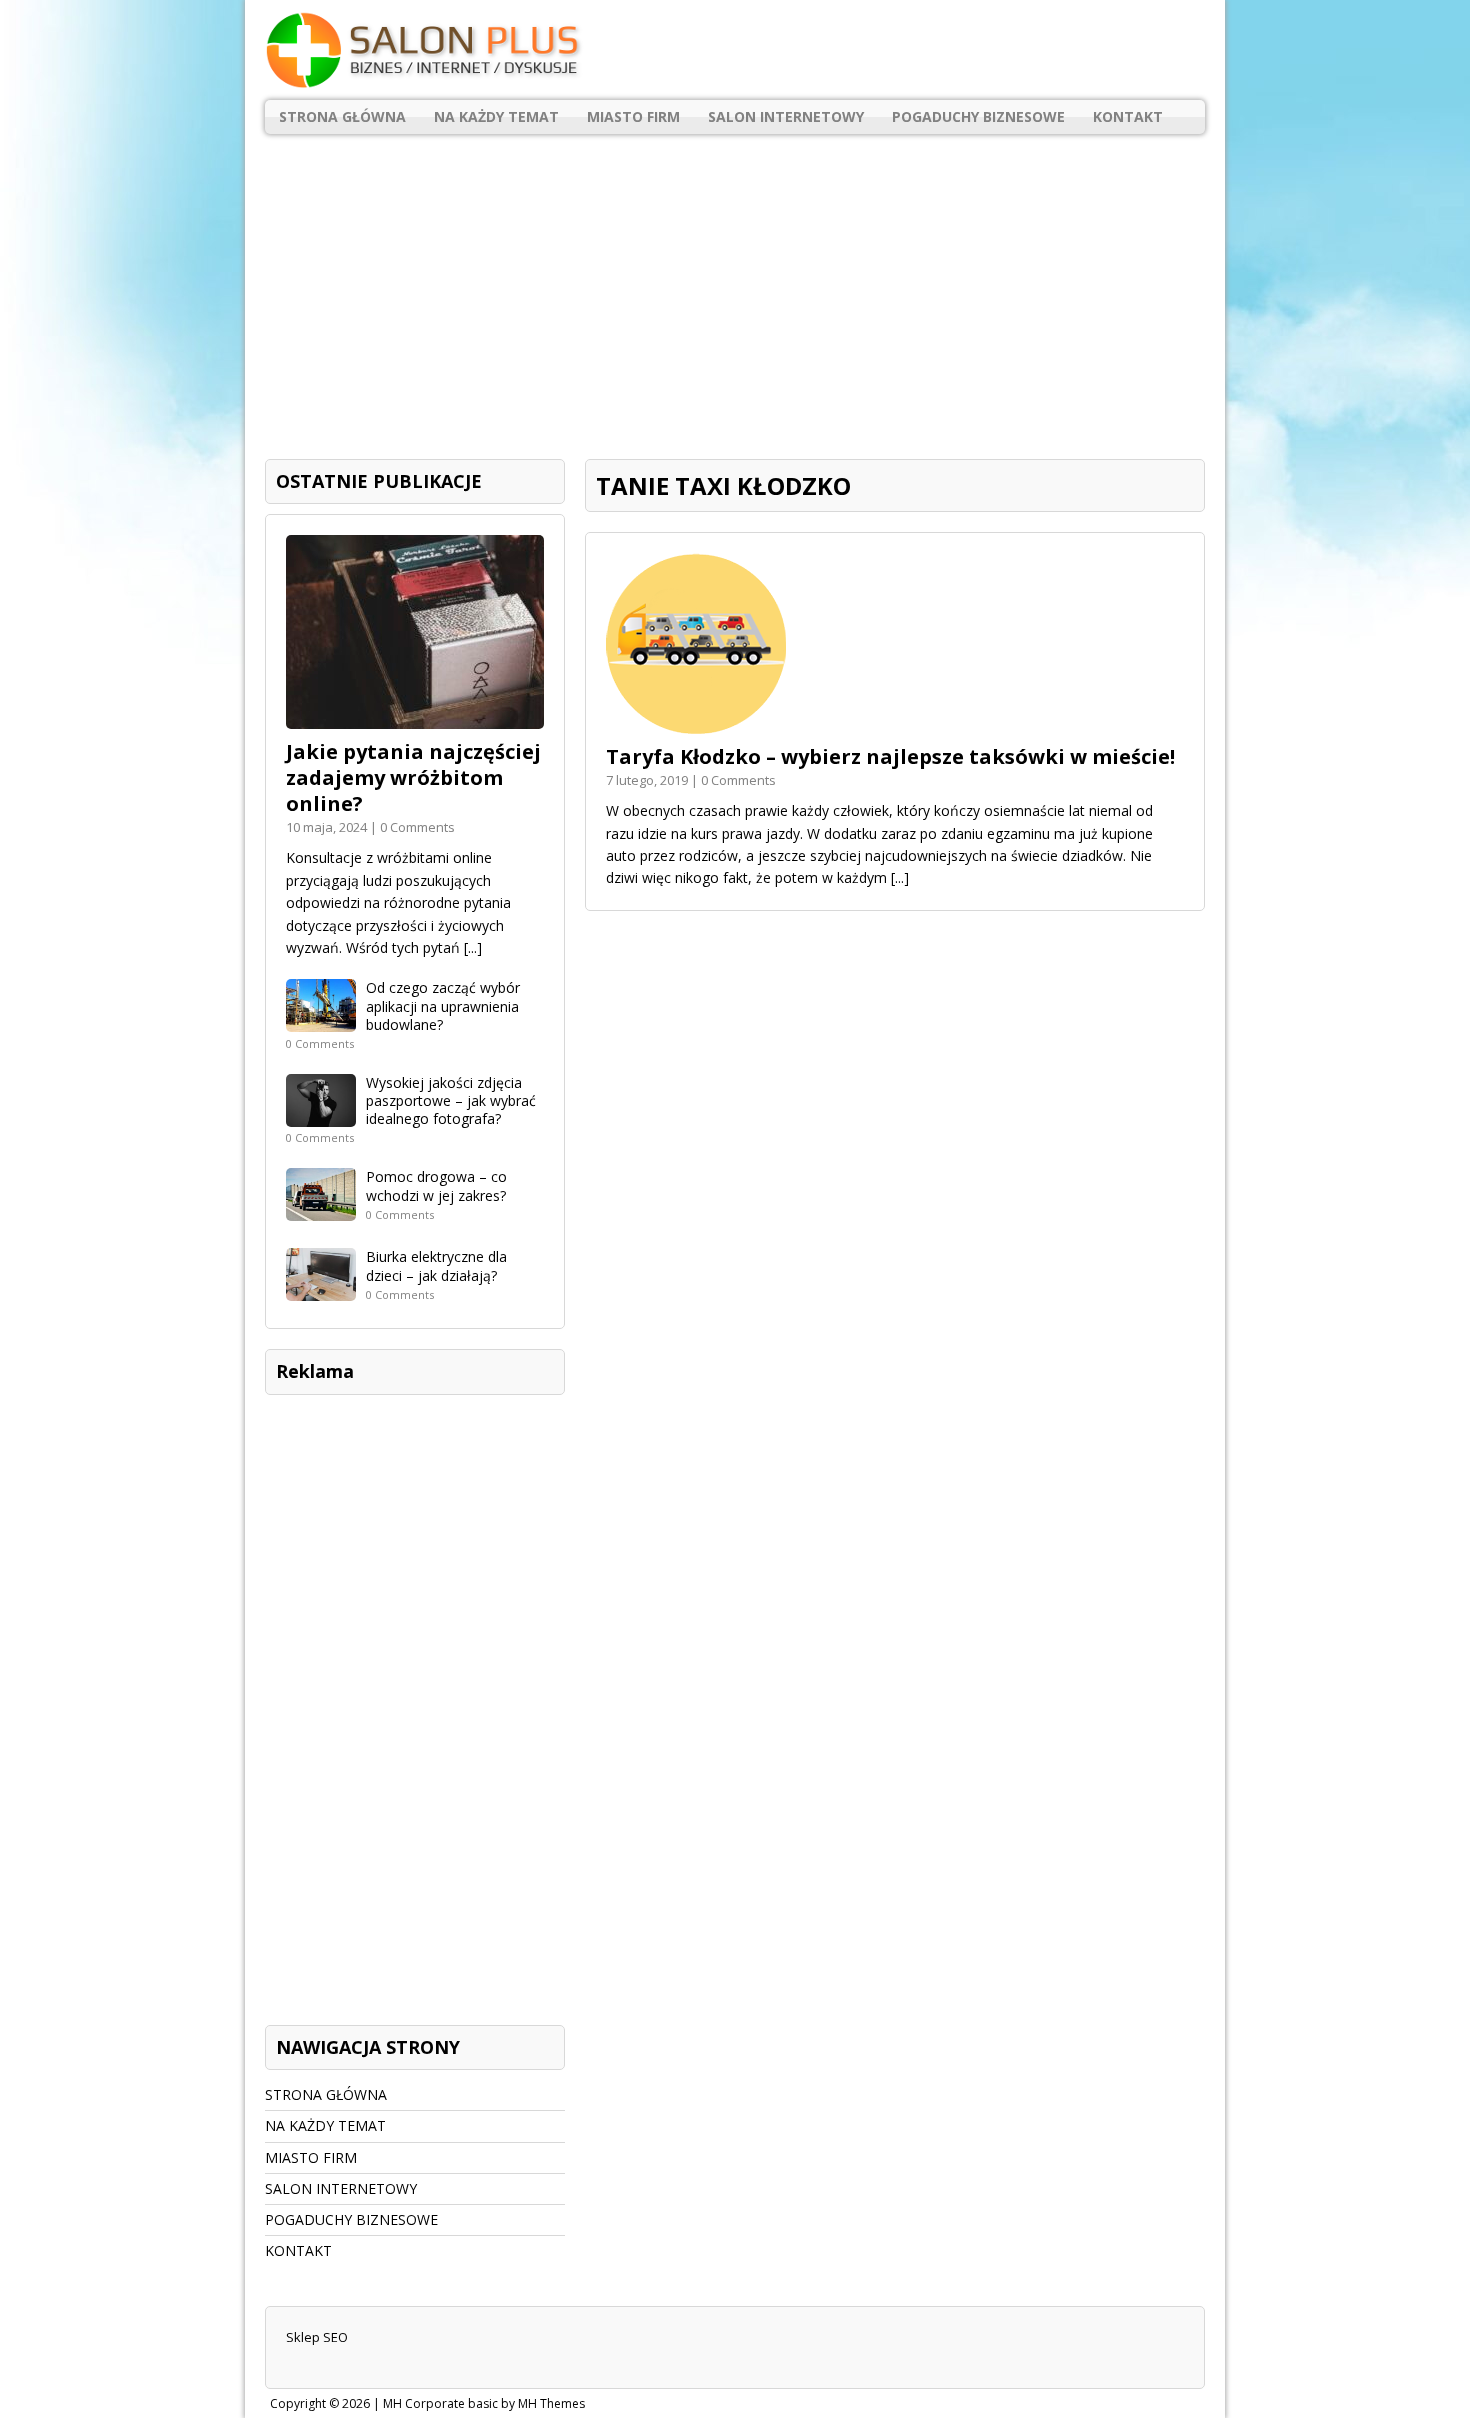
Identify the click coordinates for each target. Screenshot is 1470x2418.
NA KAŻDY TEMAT (496, 116)
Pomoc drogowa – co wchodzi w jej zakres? (436, 1185)
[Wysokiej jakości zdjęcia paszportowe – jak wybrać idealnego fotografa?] (321, 1115)
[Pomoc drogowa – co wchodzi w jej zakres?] (321, 1209)
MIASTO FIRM (633, 116)
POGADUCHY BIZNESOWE (978, 116)
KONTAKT (1128, 116)
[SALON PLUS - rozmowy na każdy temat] (735, 50)
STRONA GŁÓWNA (342, 116)
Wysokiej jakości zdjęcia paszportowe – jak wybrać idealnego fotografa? (451, 1100)
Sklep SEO (317, 2337)
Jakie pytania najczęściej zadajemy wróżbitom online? (413, 777)
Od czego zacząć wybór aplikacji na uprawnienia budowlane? (443, 1005)
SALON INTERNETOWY (786, 116)
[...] (900, 877)
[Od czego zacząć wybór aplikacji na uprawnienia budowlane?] (321, 1020)
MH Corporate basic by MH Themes (484, 2403)
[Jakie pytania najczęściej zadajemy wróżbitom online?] (415, 717)
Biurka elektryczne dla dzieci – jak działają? (436, 1265)
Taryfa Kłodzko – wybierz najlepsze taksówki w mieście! (890, 756)
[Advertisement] (735, 289)
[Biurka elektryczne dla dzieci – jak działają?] (321, 1289)
